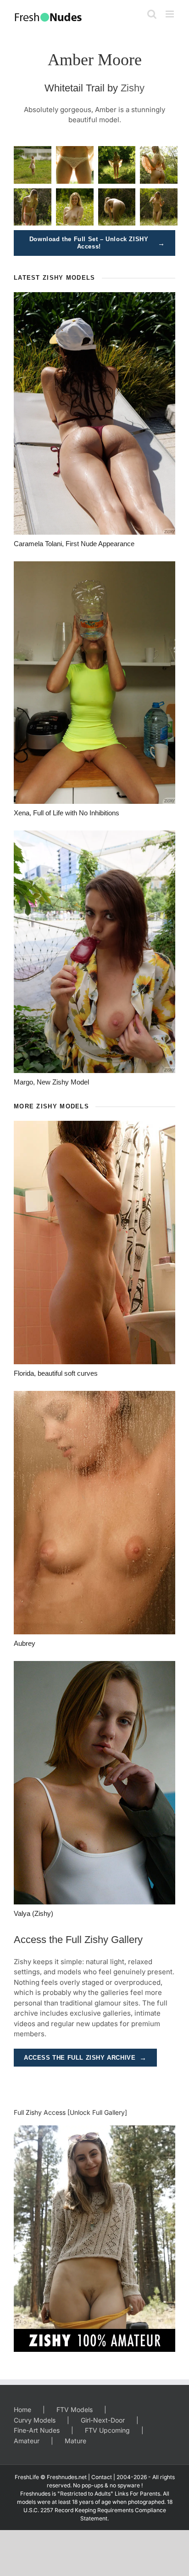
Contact (102, 2477)
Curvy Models (35, 2420)
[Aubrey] (94, 1513)
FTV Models (75, 2409)
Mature (75, 2441)
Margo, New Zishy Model (51, 1082)
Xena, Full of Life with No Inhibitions (67, 813)
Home (22, 2409)
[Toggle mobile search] (152, 14)
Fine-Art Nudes (37, 2430)
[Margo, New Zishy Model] (94, 952)
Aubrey (25, 1643)
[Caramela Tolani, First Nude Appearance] (94, 413)
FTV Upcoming (107, 2430)
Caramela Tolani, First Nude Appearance (74, 544)
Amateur (27, 2441)
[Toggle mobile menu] (170, 14)
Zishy (133, 88)
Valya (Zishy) (33, 1913)
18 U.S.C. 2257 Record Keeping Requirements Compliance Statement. (98, 2510)
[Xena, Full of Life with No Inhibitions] (94, 683)
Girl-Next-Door (103, 2420)
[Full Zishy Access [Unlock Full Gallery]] (94, 2239)
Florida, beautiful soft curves (56, 1373)
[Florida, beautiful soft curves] (94, 1243)
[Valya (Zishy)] (94, 1783)
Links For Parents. (138, 2494)
